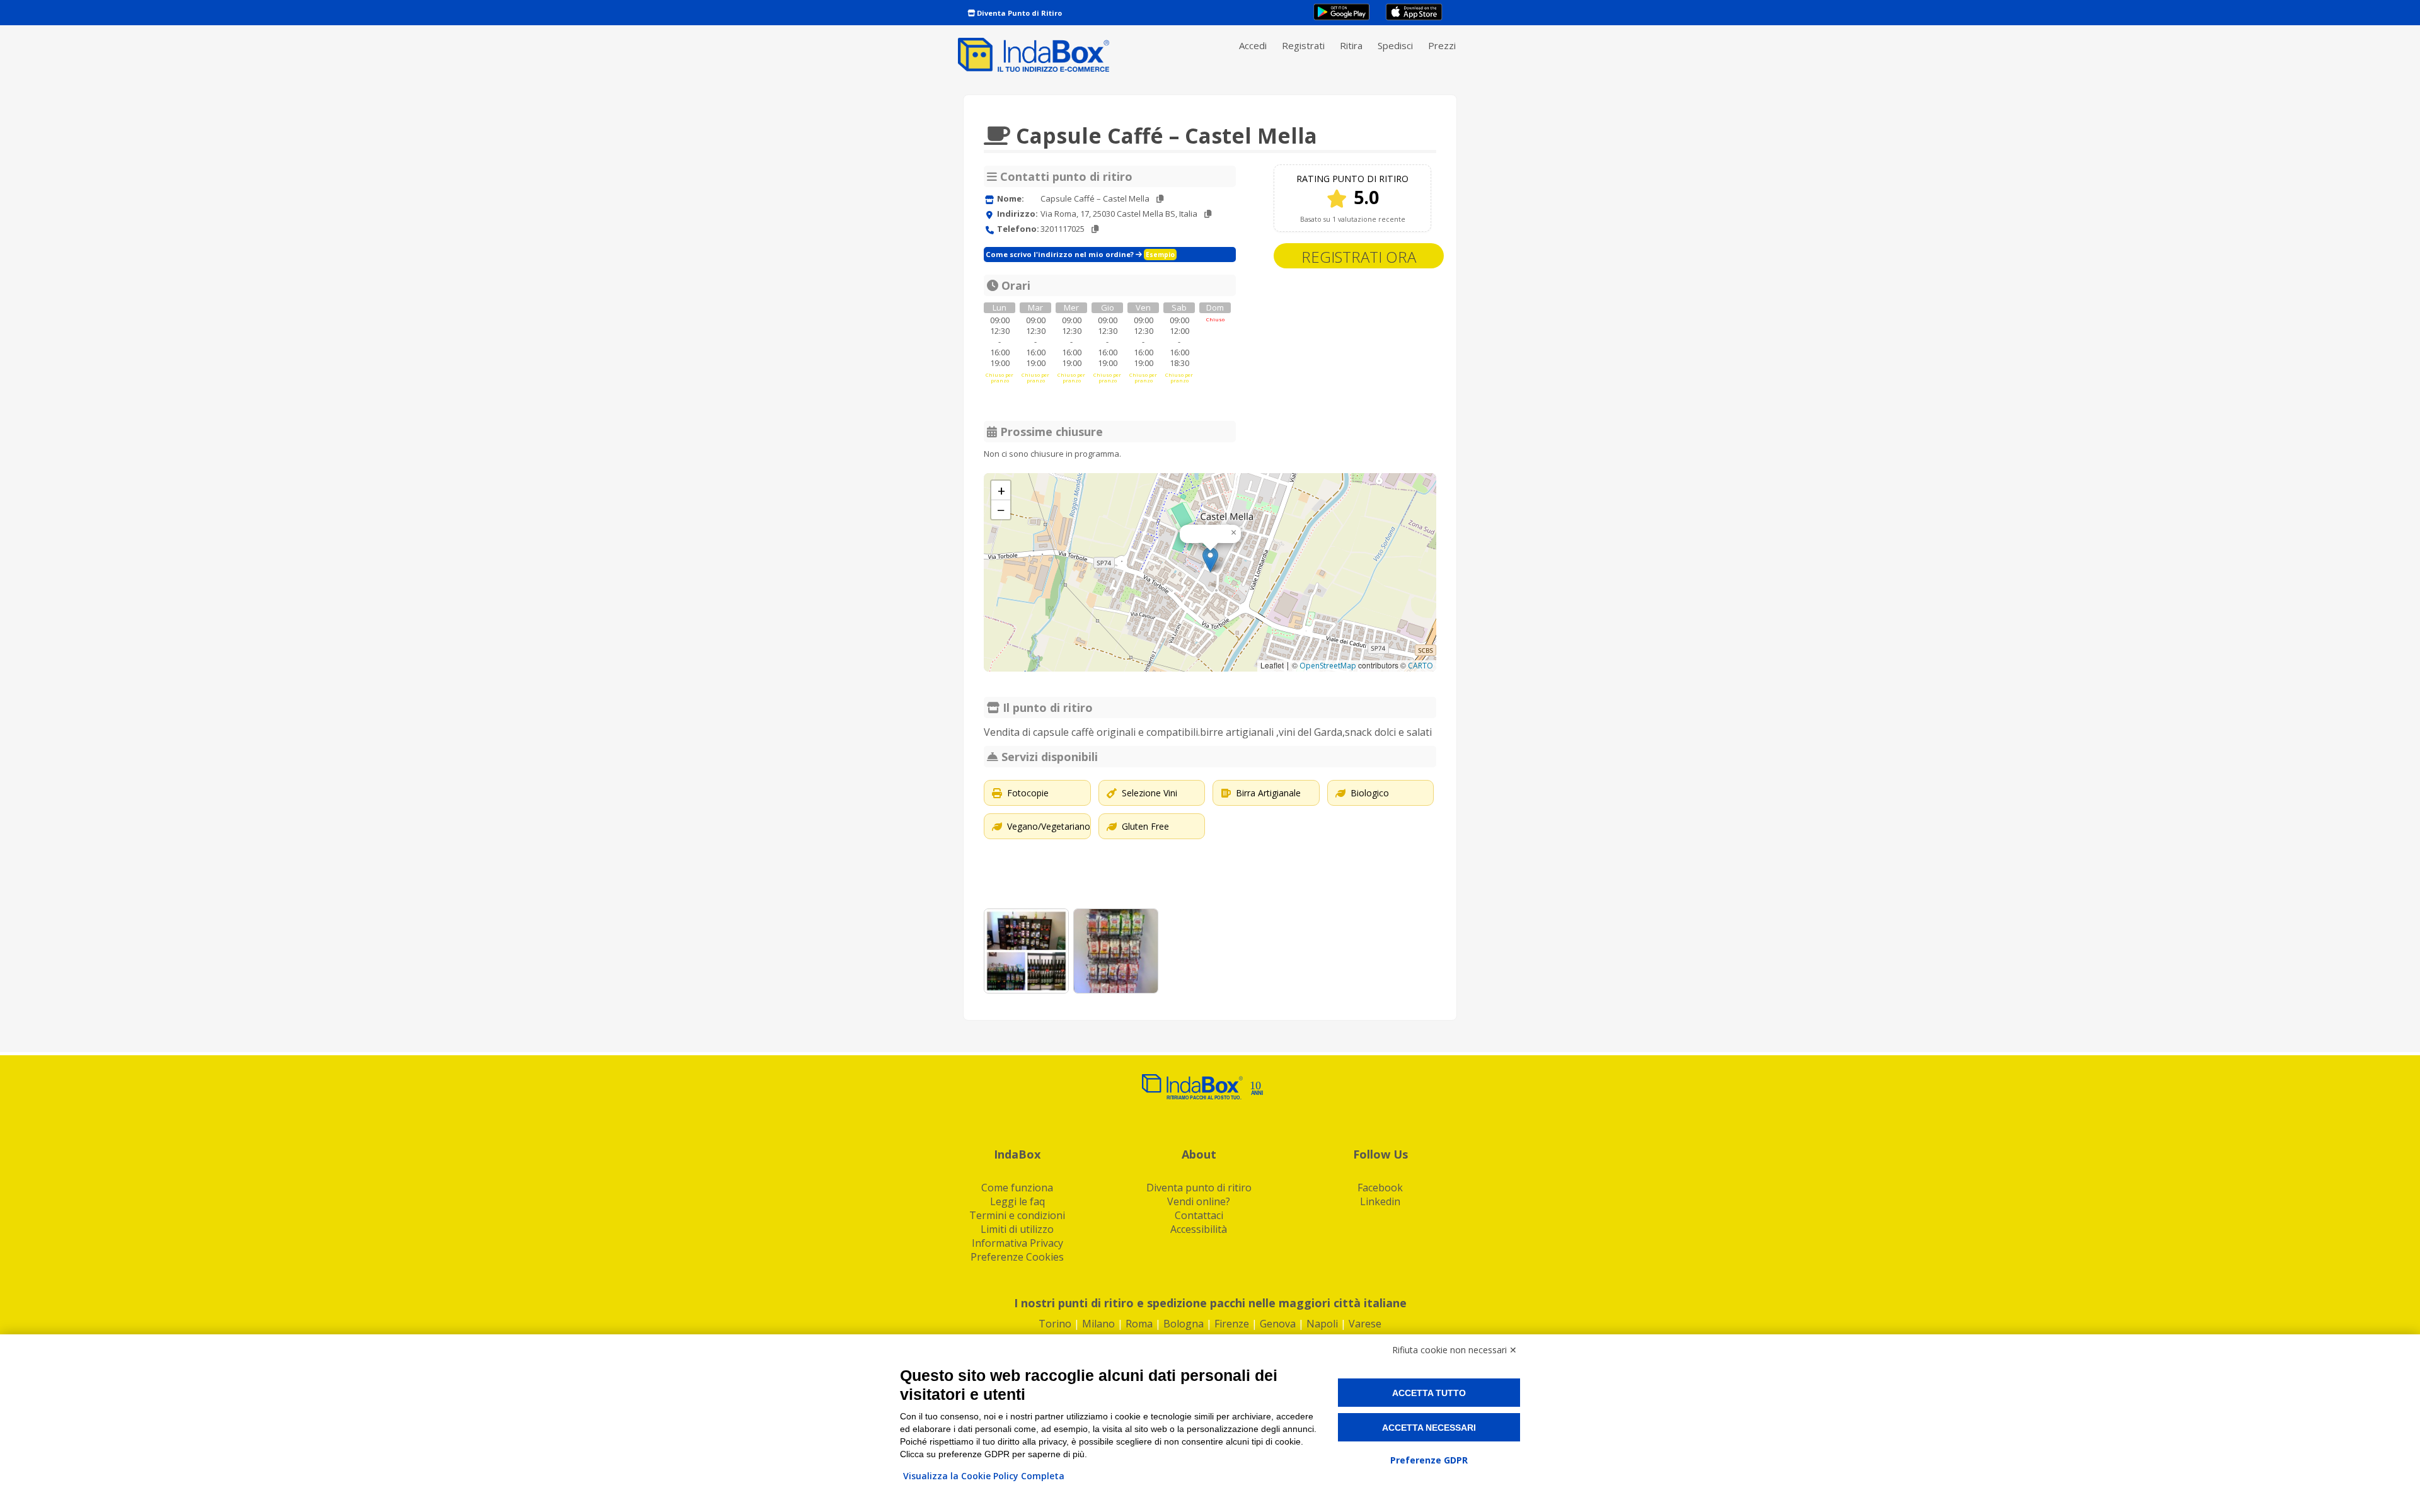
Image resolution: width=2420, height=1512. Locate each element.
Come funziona (1017, 1188)
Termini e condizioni (1017, 1215)
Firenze (1232, 1324)
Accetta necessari (1429, 1428)
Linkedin (1380, 1201)
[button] (1210, 560)
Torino (1055, 1324)
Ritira (1351, 45)
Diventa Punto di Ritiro (1018, 13)
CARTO (1420, 666)
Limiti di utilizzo (1017, 1229)
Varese (1365, 1324)
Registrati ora (1359, 257)
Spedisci (1395, 45)
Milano (1098, 1324)
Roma (1139, 1324)
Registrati (1303, 45)
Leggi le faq (1017, 1201)
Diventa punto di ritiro (1199, 1188)
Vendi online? (1199, 1201)
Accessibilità (1199, 1229)
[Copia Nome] (1160, 199)
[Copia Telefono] (1095, 229)
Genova (1278, 1324)
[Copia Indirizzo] (1208, 214)
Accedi (1253, 45)
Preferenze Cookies (1017, 1257)
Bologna (1184, 1324)
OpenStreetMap (1328, 666)
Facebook (1380, 1188)
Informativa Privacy (1017, 1243)
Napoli (1322, 1324)
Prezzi (1442, 45)
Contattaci (1199, 1215)
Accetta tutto (1429, 1393)
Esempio (1160, 255)
